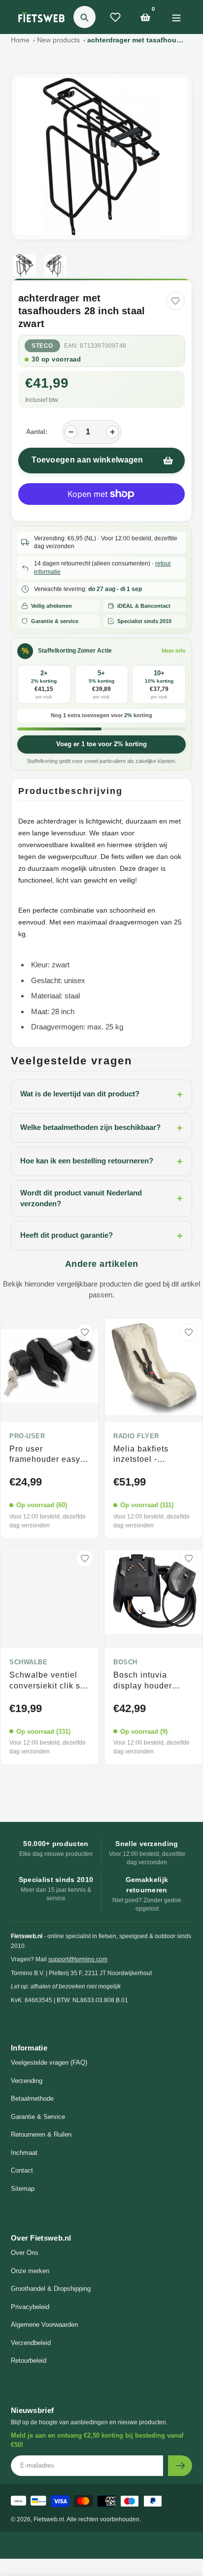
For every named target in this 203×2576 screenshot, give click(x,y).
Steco (42, 346)
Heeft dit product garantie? (101, 1236)
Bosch (125, 1662)
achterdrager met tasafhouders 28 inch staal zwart (136, 40)
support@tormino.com (78, 1959)
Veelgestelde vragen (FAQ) (49, 2063)
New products (58, 40)
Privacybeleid (30, 2307)
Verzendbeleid (31, 2343)
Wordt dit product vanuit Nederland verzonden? (101, 1198)
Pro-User (27, 1436)
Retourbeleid (29, 2361)
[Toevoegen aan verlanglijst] (175, 301)
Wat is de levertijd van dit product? (101, 1094)
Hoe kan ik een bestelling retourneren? (101, 1161)
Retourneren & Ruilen (41, 2134)
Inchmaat (24, 2153)
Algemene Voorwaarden (44, 2325)
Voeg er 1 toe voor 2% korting (101, 744)
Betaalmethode (32, 2098)
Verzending (27, 2081)
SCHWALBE (28, 1662)
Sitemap (23, 2189)
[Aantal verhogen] (112, 432)
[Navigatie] (176, 17)
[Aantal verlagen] (71, 432)
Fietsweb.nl (49, 2519)
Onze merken (30, 2271)
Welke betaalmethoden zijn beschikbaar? (101, 1128)
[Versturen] (180, 2466)
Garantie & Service (38, 2117)
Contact (22, 2170)
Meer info (174, 651)
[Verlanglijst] (115, 17)
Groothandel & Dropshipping (51, 2289)
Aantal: (37, 432)
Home (20, 40)
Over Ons (25, 2253)
